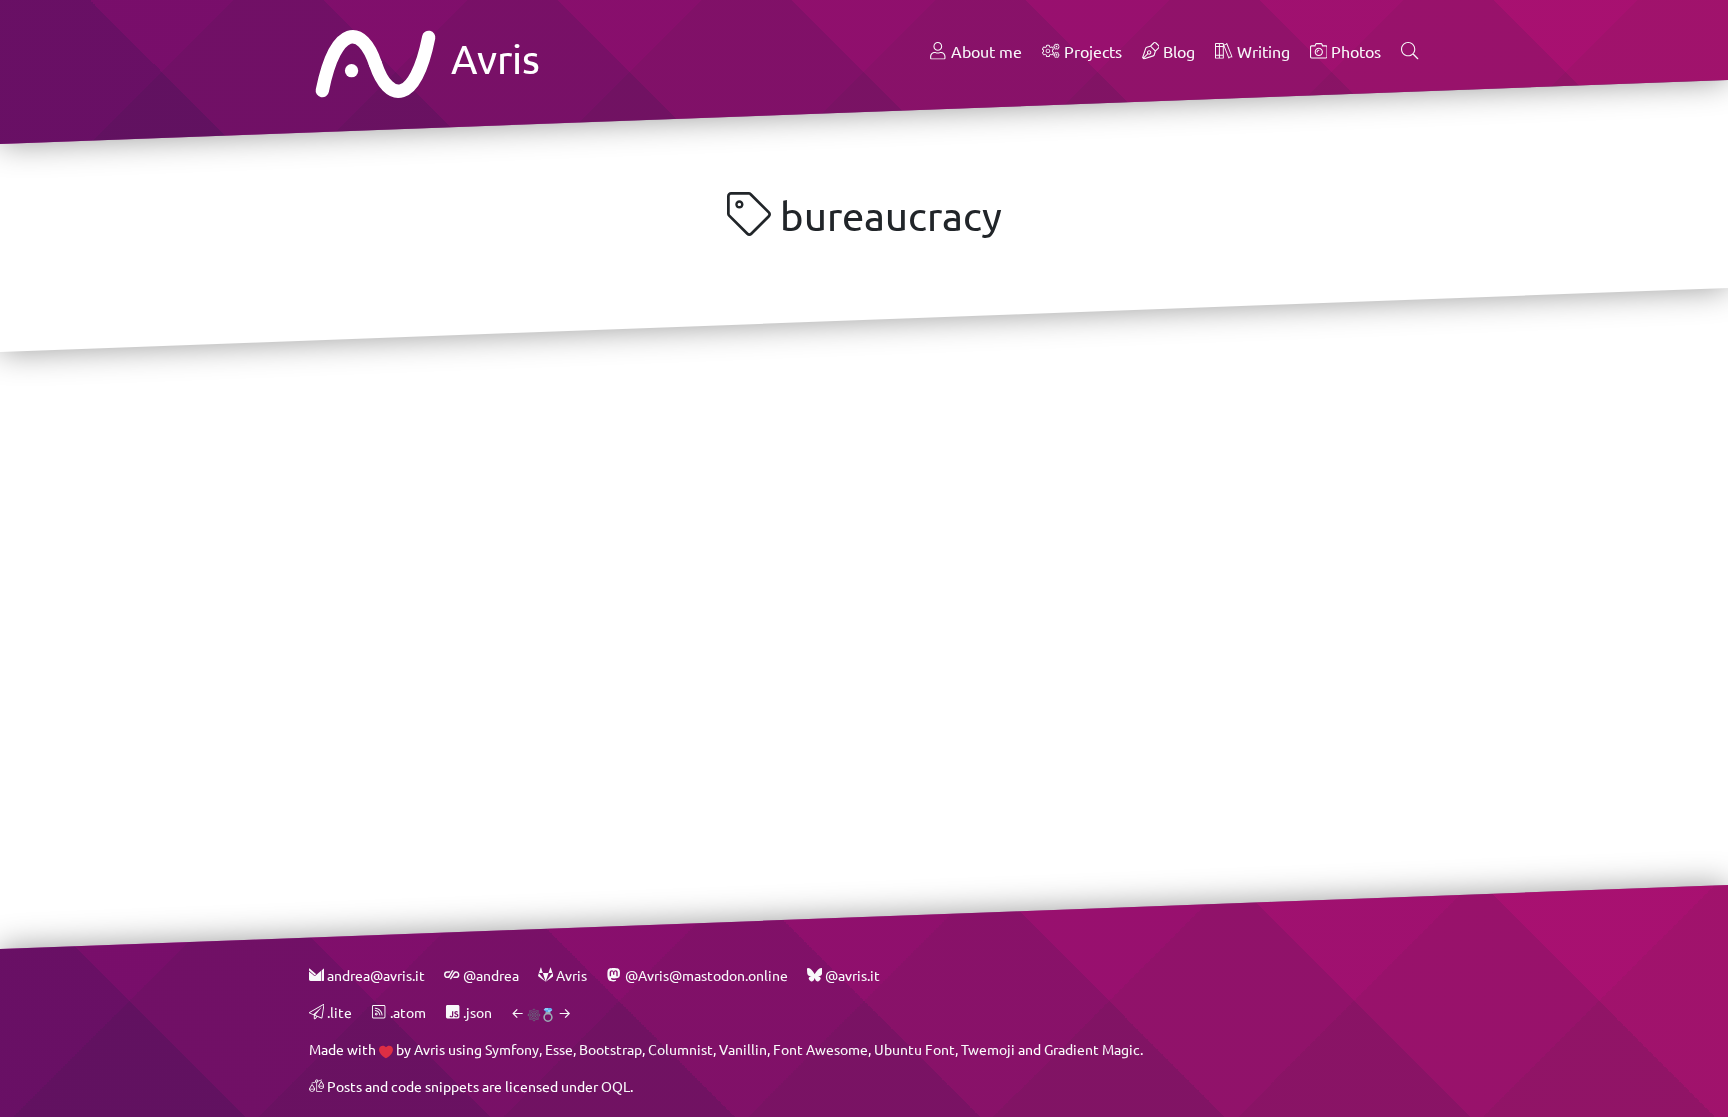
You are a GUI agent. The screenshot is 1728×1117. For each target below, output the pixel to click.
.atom (406, 1012)
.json (476, 1012)
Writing (1261, 51)
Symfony (512, 1049)
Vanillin (743, 1049)
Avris (491, 58)
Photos (1354, 51)
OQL (615, 1086)
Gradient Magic (1092, 1049)
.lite (338, 1012)
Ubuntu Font (914, 1049)
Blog (1177, 51)
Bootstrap (610, 1049)
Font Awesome (820, 1049)
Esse (559, 1049)
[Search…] (1410, 52)
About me (984, 51)
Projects (1091, 51)
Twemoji (988, 1049)
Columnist (680, 1049)
